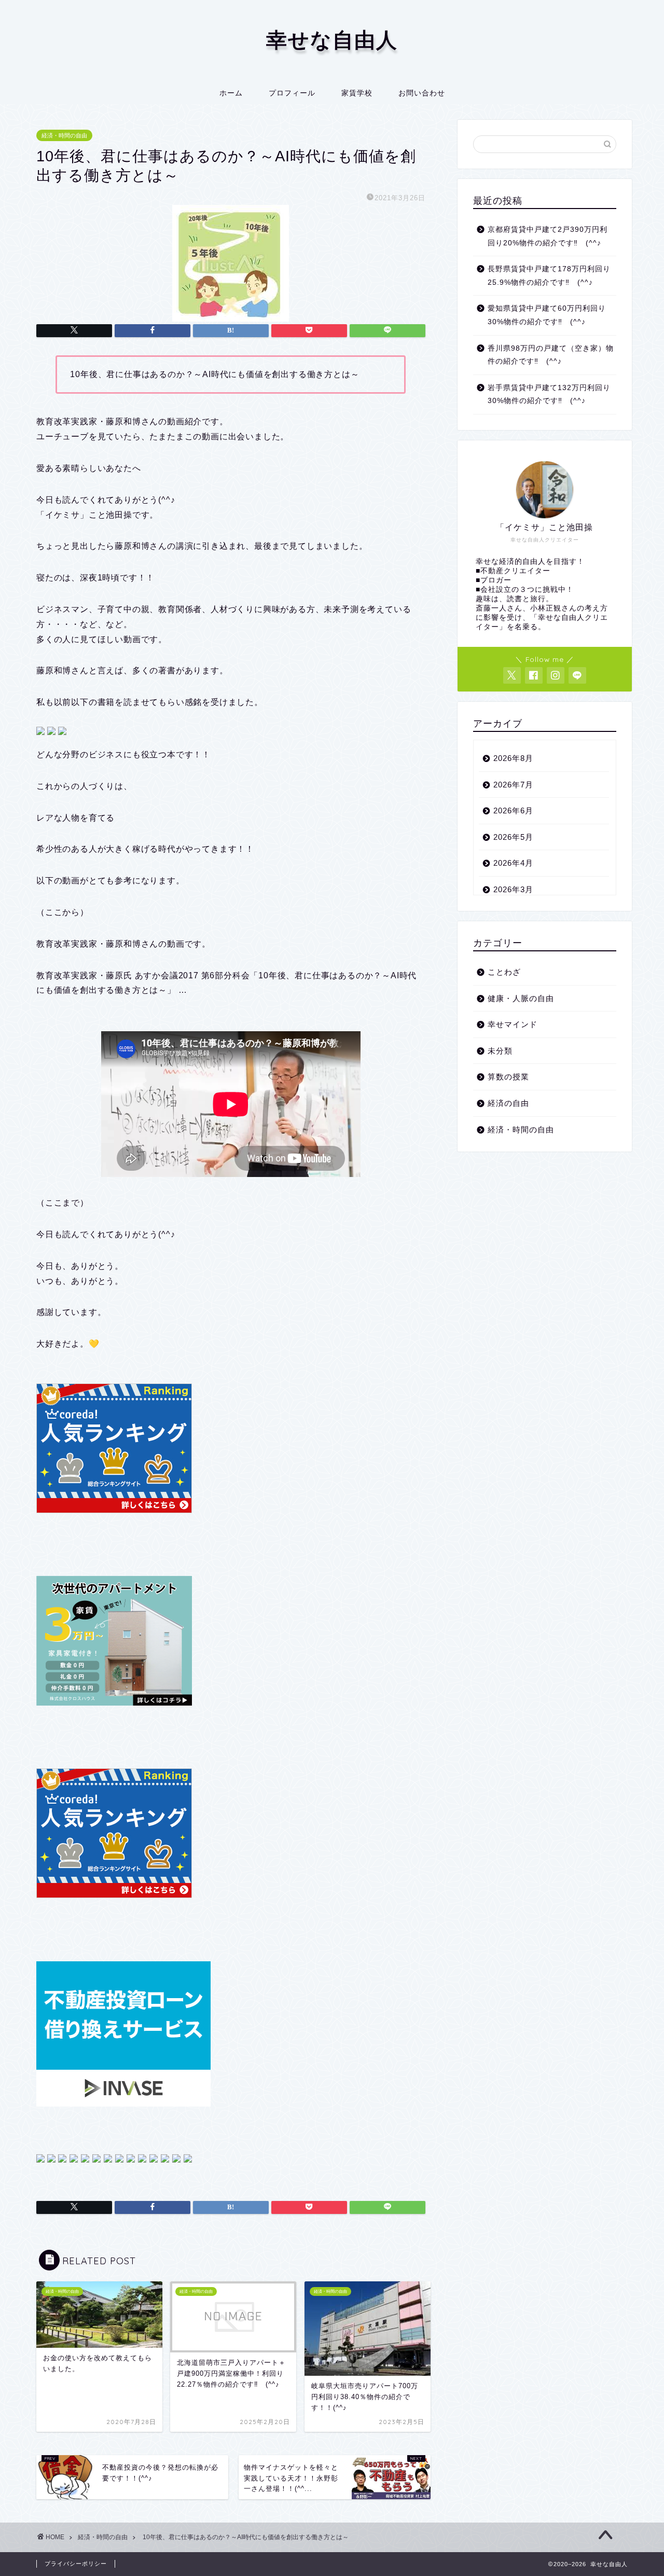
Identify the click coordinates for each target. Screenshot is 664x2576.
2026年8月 (513, 758)
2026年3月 (513, 889)
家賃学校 (357, 93)
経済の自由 (508, 1103)
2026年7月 (513, 785)
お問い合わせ (422, 93)
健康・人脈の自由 (521, 998)
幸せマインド (513, 1024)
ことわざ (504, 972)
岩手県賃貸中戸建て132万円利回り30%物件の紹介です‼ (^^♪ (549, 394)
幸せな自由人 (332, 39)
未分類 (500, 1051)
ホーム (231, 93)
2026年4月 (513, 863)
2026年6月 (513, 811)
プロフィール (292, 93)
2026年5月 (513, 837)
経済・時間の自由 (64, 135)
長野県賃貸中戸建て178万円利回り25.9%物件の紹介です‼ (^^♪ (549, 276)
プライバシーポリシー (76, 2564)
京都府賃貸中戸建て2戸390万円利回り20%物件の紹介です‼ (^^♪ (548, 236)
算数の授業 (508, 1077)
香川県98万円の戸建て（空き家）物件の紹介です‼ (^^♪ (551, 355)
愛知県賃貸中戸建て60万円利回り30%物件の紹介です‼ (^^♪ (547, 315)
